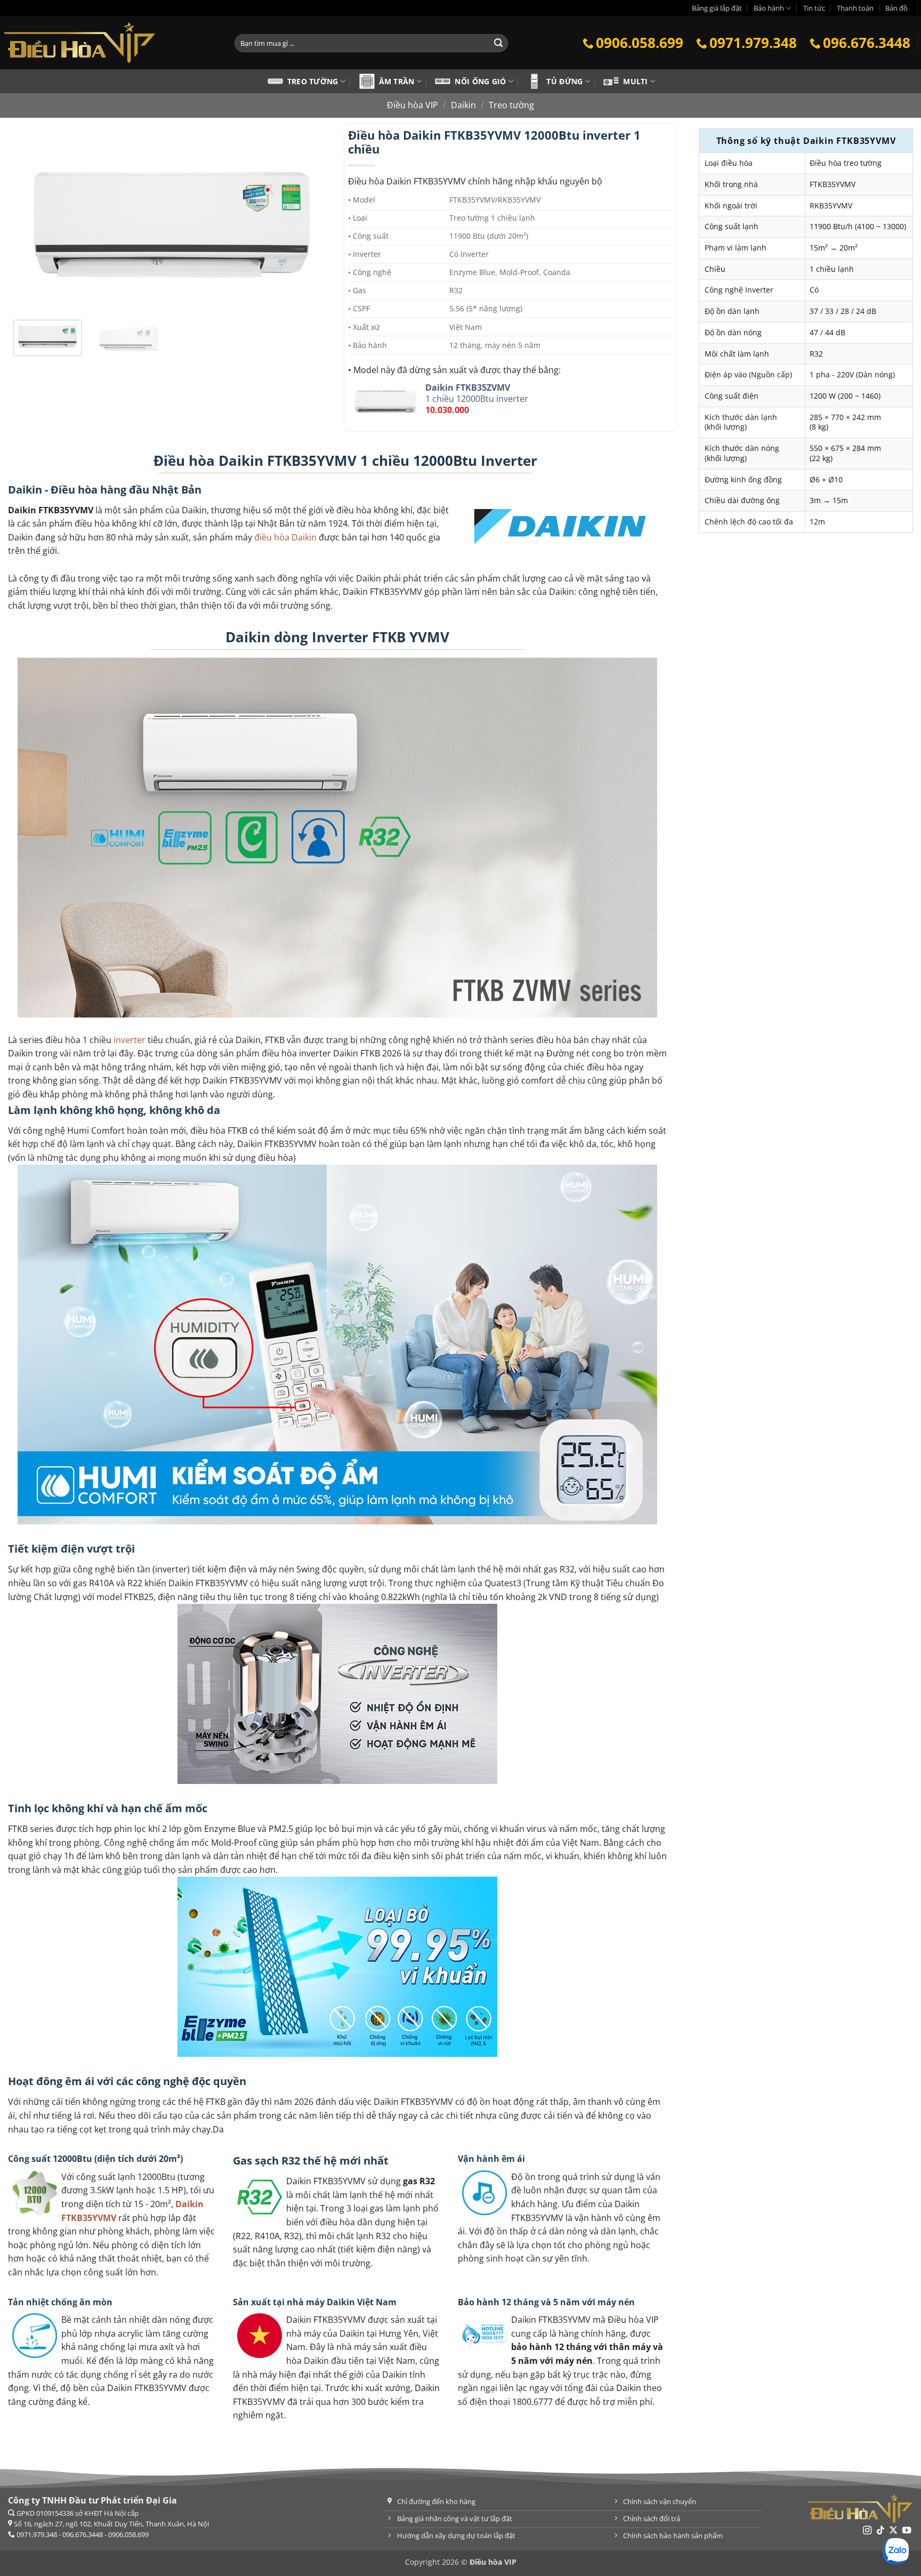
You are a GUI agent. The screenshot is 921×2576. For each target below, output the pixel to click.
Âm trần (397, 81)
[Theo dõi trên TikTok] (880, 2531)
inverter (130, 1040)
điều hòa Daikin (285, 537)
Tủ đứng (564, 81)
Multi (635, 81)
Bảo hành (769, 8)
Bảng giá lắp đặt (717, 8)
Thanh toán (855, 8)
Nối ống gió (480, 81)
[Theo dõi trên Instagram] (867, 2531)
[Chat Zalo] (896, 2551)
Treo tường (313, 81)
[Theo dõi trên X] (893, 2531)
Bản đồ (896, 8)
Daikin (463, 105)
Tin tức (814, 8)
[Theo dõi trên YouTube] (907, 2531)
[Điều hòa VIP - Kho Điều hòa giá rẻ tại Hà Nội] (109, 43)
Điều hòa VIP (413, 105)
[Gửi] (498, 43)
